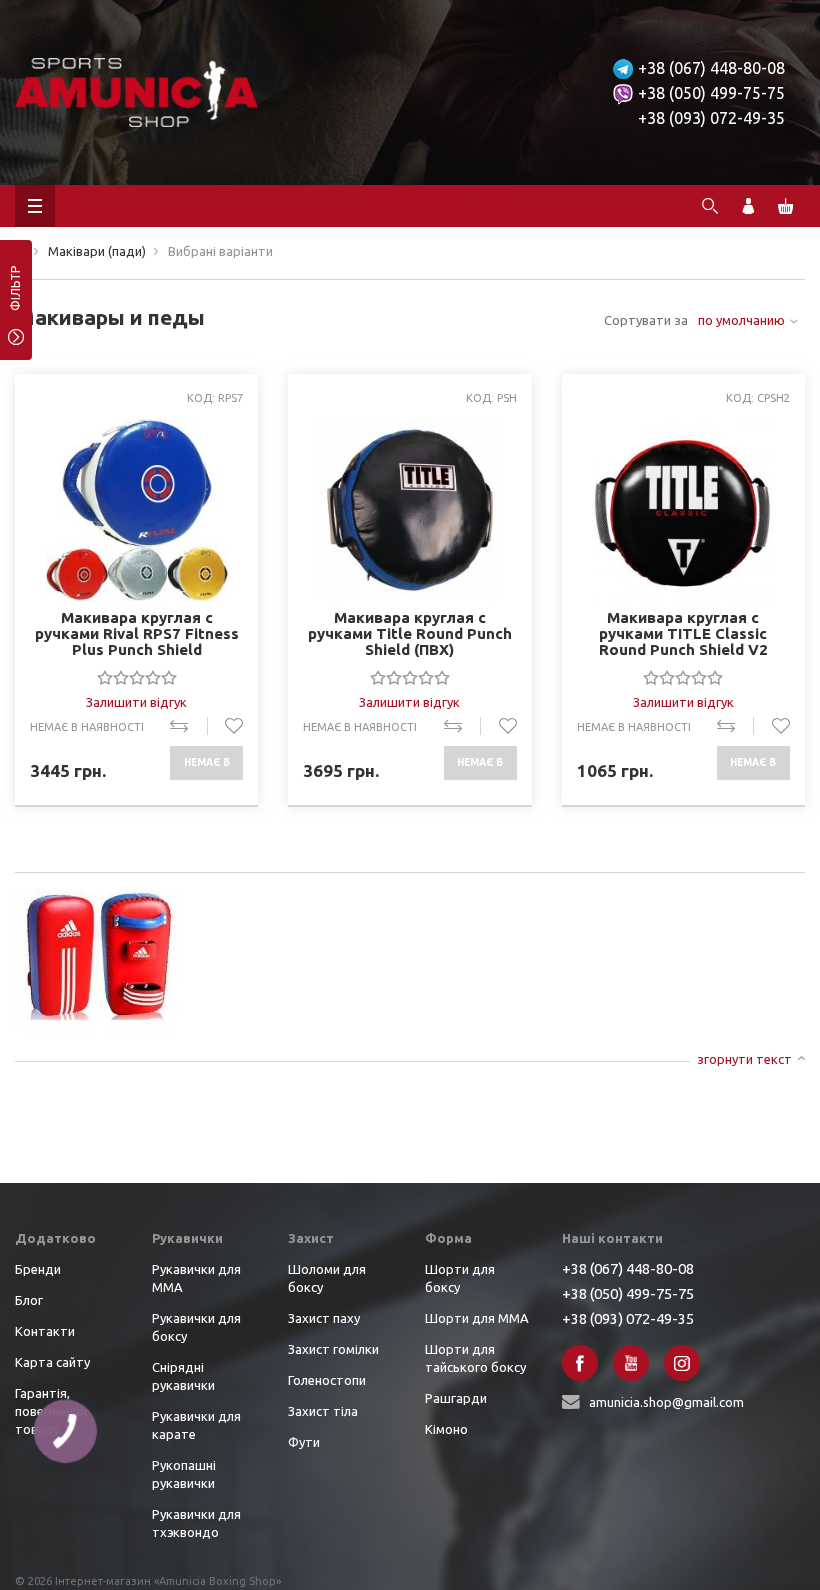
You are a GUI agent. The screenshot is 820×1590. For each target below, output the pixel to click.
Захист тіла (323, 1411)
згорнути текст (744, 1059)
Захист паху (324, 1318)
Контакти (45, 1331)
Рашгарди (456, 1398)
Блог (29, 1300)
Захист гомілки (333, 1349)
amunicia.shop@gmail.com (666, 1402)
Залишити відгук (136, 702)
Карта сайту (52, 1362)
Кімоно (446, 1429)
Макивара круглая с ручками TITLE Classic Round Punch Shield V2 (683, 633)
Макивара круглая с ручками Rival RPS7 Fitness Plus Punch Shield (137, 633)
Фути (304, 1442)
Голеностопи (327, 1380)
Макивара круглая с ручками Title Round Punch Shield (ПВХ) (410, 633)
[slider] (137, 677)
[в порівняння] (188, 726)
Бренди (38, 1269)
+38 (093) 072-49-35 (711, 118)
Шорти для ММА (477, 1318)
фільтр (15, 295)
